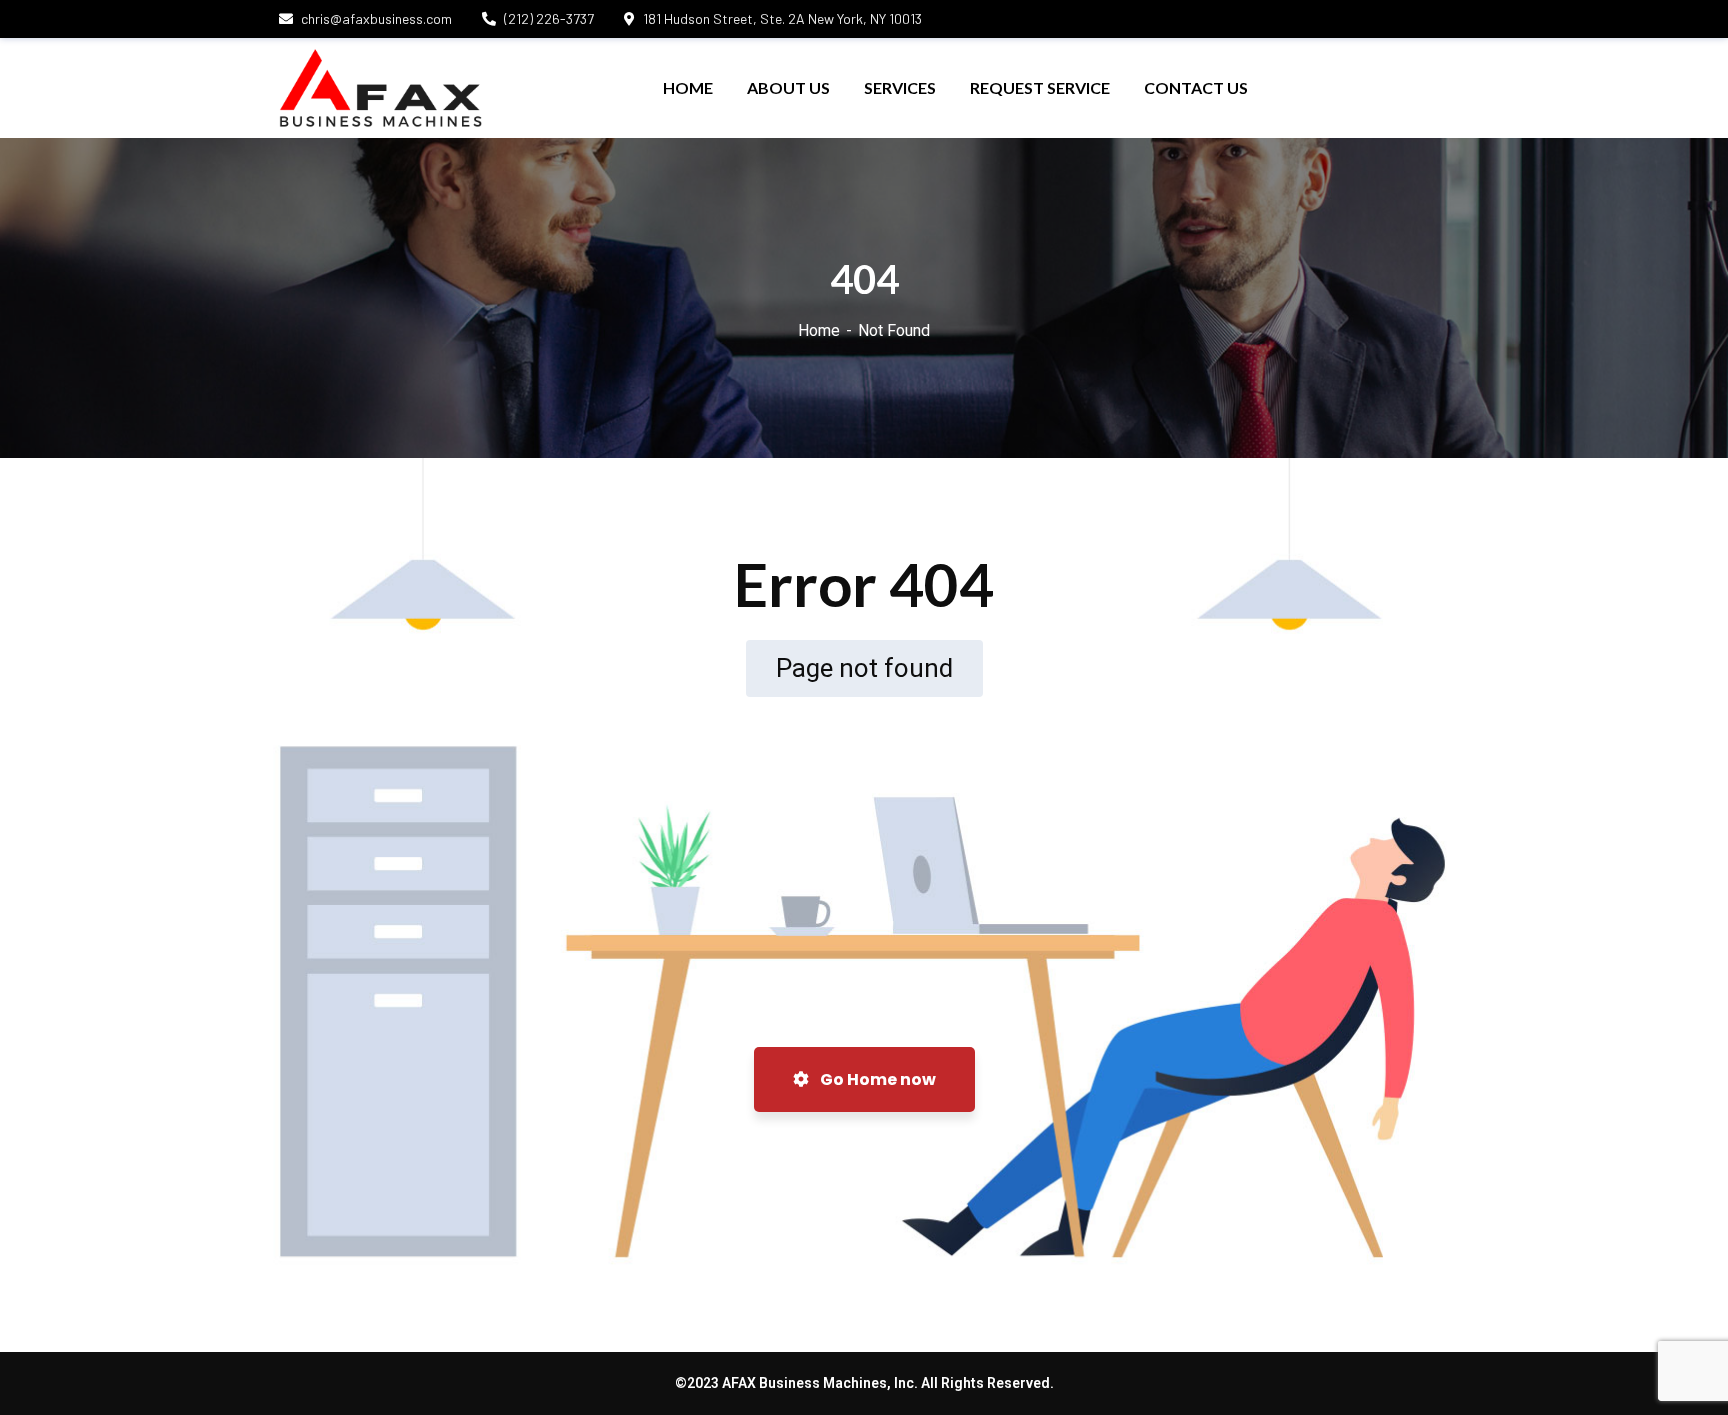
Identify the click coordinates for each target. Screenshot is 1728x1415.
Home (819, 330)
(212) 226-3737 (549, 18)
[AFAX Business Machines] (380, 88)
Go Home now (876, 1079)
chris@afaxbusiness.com (376, 18)
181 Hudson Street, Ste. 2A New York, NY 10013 (782, 18)
